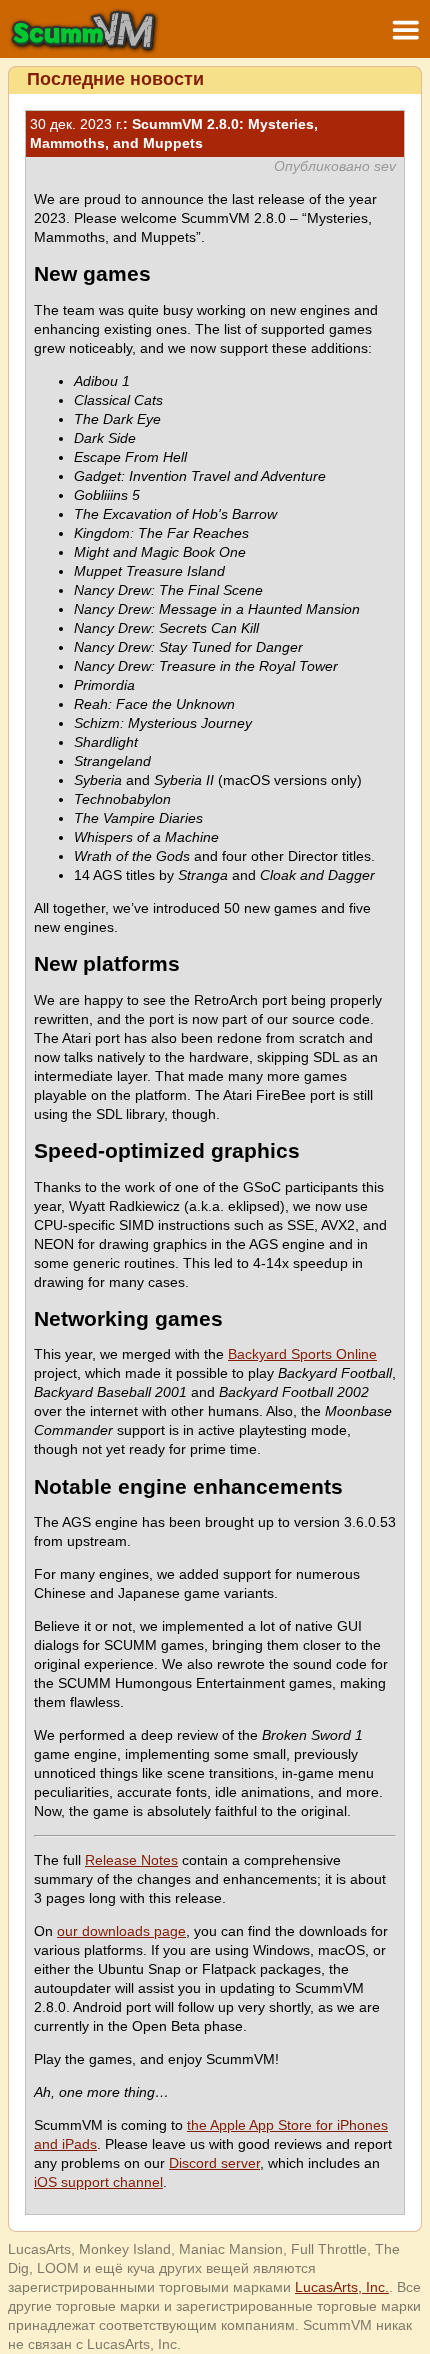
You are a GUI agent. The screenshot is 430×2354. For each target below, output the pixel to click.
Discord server (214, 2163)
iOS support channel (98, 2182)
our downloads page (121, 1931)
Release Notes (131, 1860)
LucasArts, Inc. (342, 2287)
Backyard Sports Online (302, 1354)
